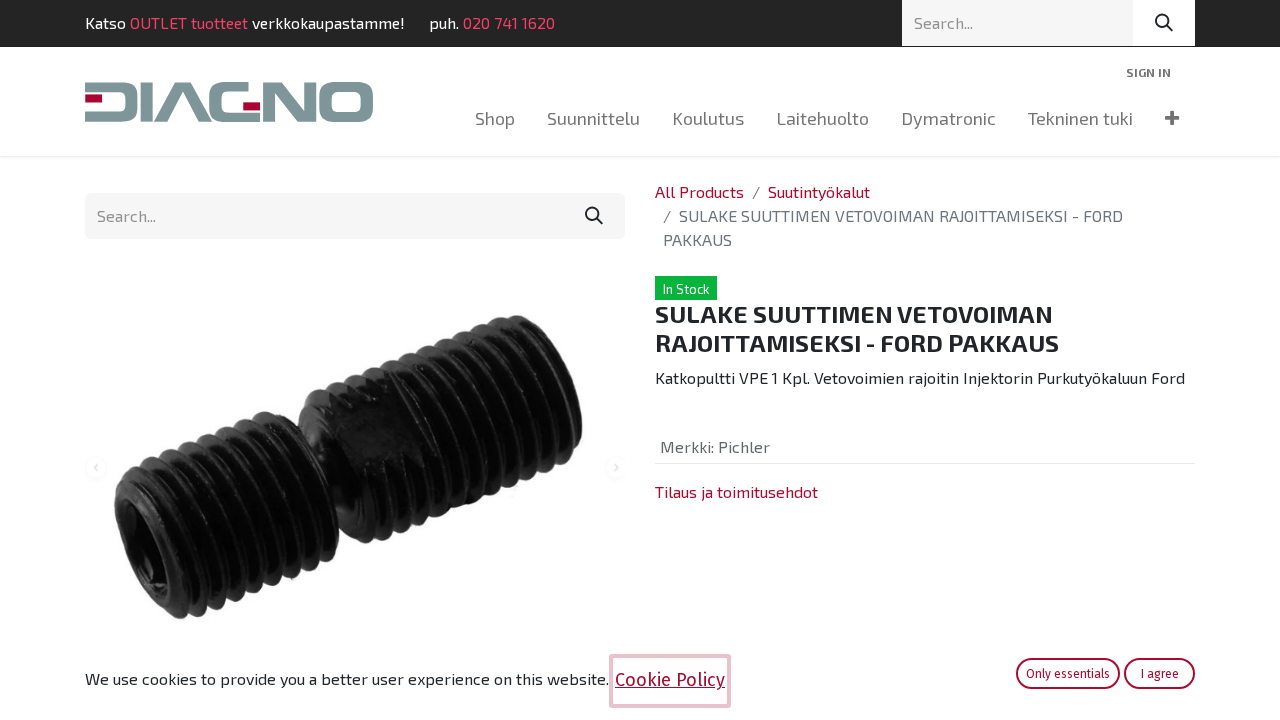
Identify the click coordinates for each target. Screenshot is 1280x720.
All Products (699, 191)
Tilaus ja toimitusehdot (736, 491)
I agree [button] (1160, 674)
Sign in (1148, 72)
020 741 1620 (509, 22)
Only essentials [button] (1068, 674)
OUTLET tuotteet (189, 22)
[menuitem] (495, 118)
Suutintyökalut (819, 191)
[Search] (1164, 23)
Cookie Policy (670, 680)
